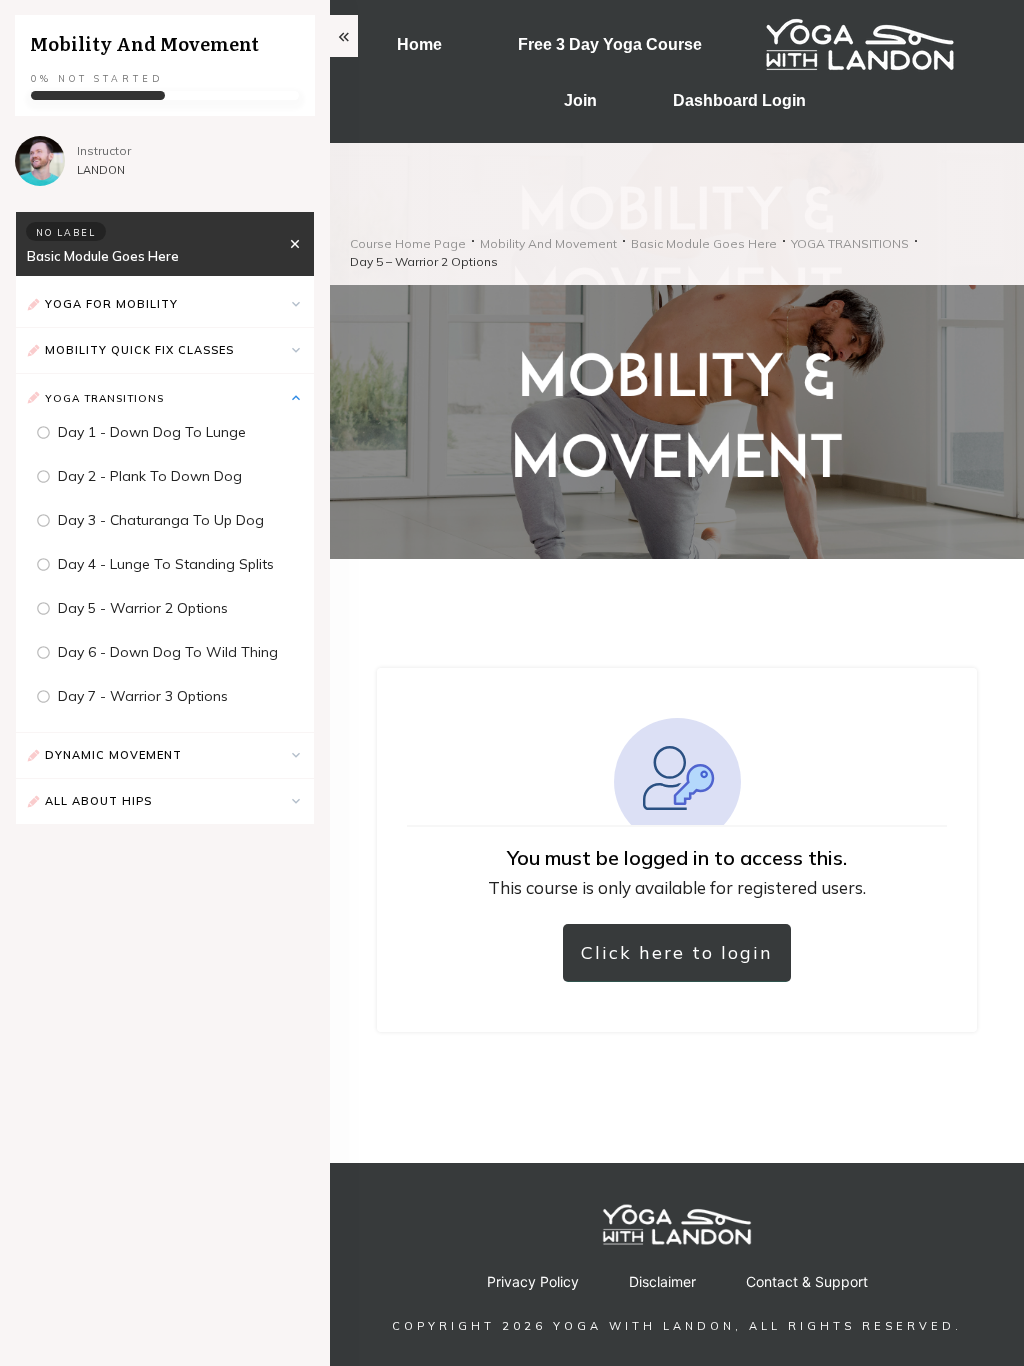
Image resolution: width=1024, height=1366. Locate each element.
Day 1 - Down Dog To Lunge (152, 432)
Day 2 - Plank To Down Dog (150, 476)
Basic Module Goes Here (103, 256)
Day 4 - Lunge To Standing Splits (166, 564)
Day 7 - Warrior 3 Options (143, 696)
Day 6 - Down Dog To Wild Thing (168, 652)
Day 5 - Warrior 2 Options (143, 608)
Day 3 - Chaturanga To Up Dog (161, 520)
